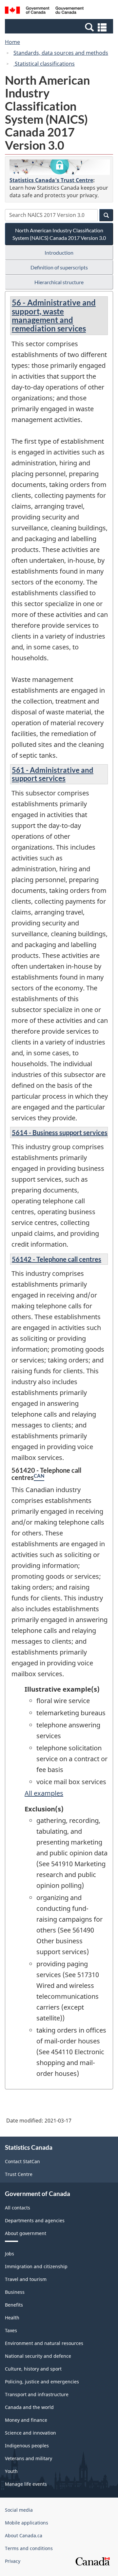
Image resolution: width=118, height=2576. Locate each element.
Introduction (59, 253)
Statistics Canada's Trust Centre (51, 180)
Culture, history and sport (33, 2369)
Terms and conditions (29, 2548)
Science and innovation (30, 2433)
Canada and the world (29, 2407)
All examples (44, 1793)
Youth (11, 2471)
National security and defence (38, 2356)
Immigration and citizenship (36, 2266)
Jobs (10, 2254)
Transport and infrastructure (37, 2394)
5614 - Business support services (60, 1132)
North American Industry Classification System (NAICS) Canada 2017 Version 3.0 (59, 234)
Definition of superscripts (59, 267)
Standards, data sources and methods (61, 53)
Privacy (13, 2561)
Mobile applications (27, 2523)
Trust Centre (19, 2174)
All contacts (18, 2208)
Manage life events (26, 2484)
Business (15, 2292)
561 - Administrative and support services (53, 774)
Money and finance (26, 2420)
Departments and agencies (35, 2220)
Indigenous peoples (27, 2446)
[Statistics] (60, 167)
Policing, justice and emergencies (42, 2382)
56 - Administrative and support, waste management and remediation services (54, 315)
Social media (19, 2510)
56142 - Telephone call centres (57, 1259)
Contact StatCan (22, 2161)
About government (26, 2233)
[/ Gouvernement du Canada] (44, 11)
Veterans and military (29, 2458)
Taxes (11, 2330)
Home (12, 42)
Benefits (14, 2305)
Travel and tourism (26, 2279)
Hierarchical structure (59, 282)
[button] (60, 27)
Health (12, 2318)
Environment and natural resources (44, 2343)
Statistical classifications (44, 64)
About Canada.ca (24, 2535)
